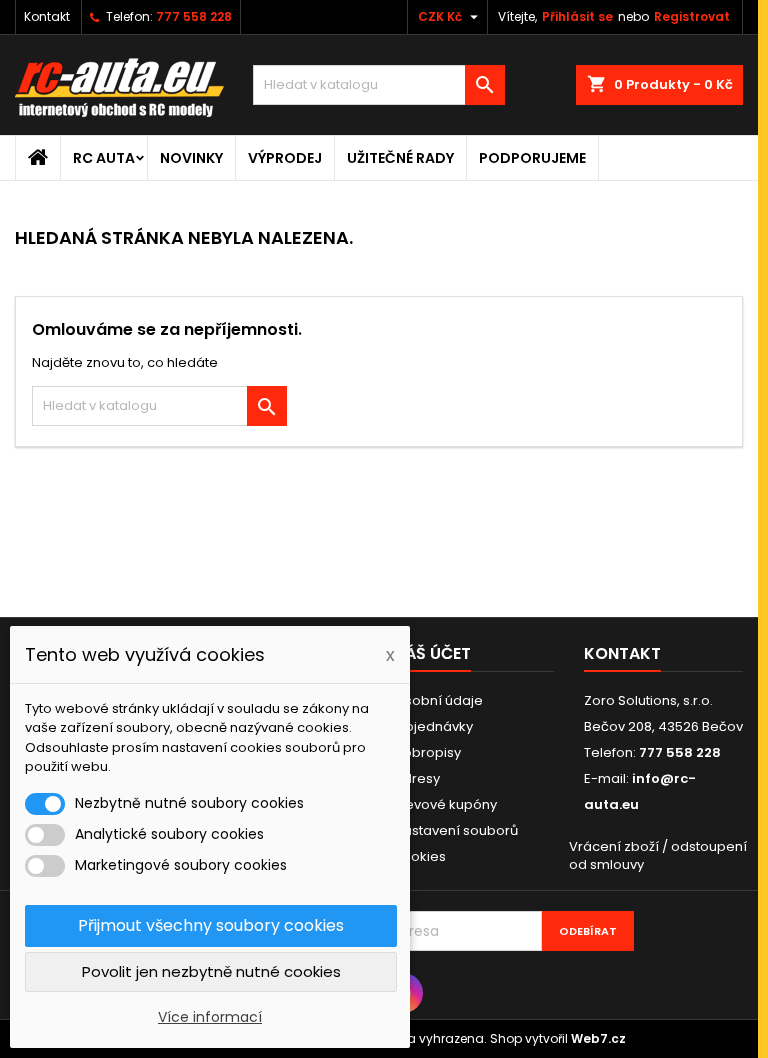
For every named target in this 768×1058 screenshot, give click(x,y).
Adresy (417, 778)
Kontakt (47, 16)
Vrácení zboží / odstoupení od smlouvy (658, 855)
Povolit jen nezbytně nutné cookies (211, 971)
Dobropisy (427, 752)
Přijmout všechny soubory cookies (211, 925)
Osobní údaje (438, 700)
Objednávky (433, 726)
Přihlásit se (577, 16)
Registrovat (692, 16)
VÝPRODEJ (285, 158)
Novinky (191, 158)
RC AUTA (104, 158)
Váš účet (432, 653)
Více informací (210, 1017)
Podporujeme (532, 158)
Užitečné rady (400, 158)
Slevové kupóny (445, 804)
